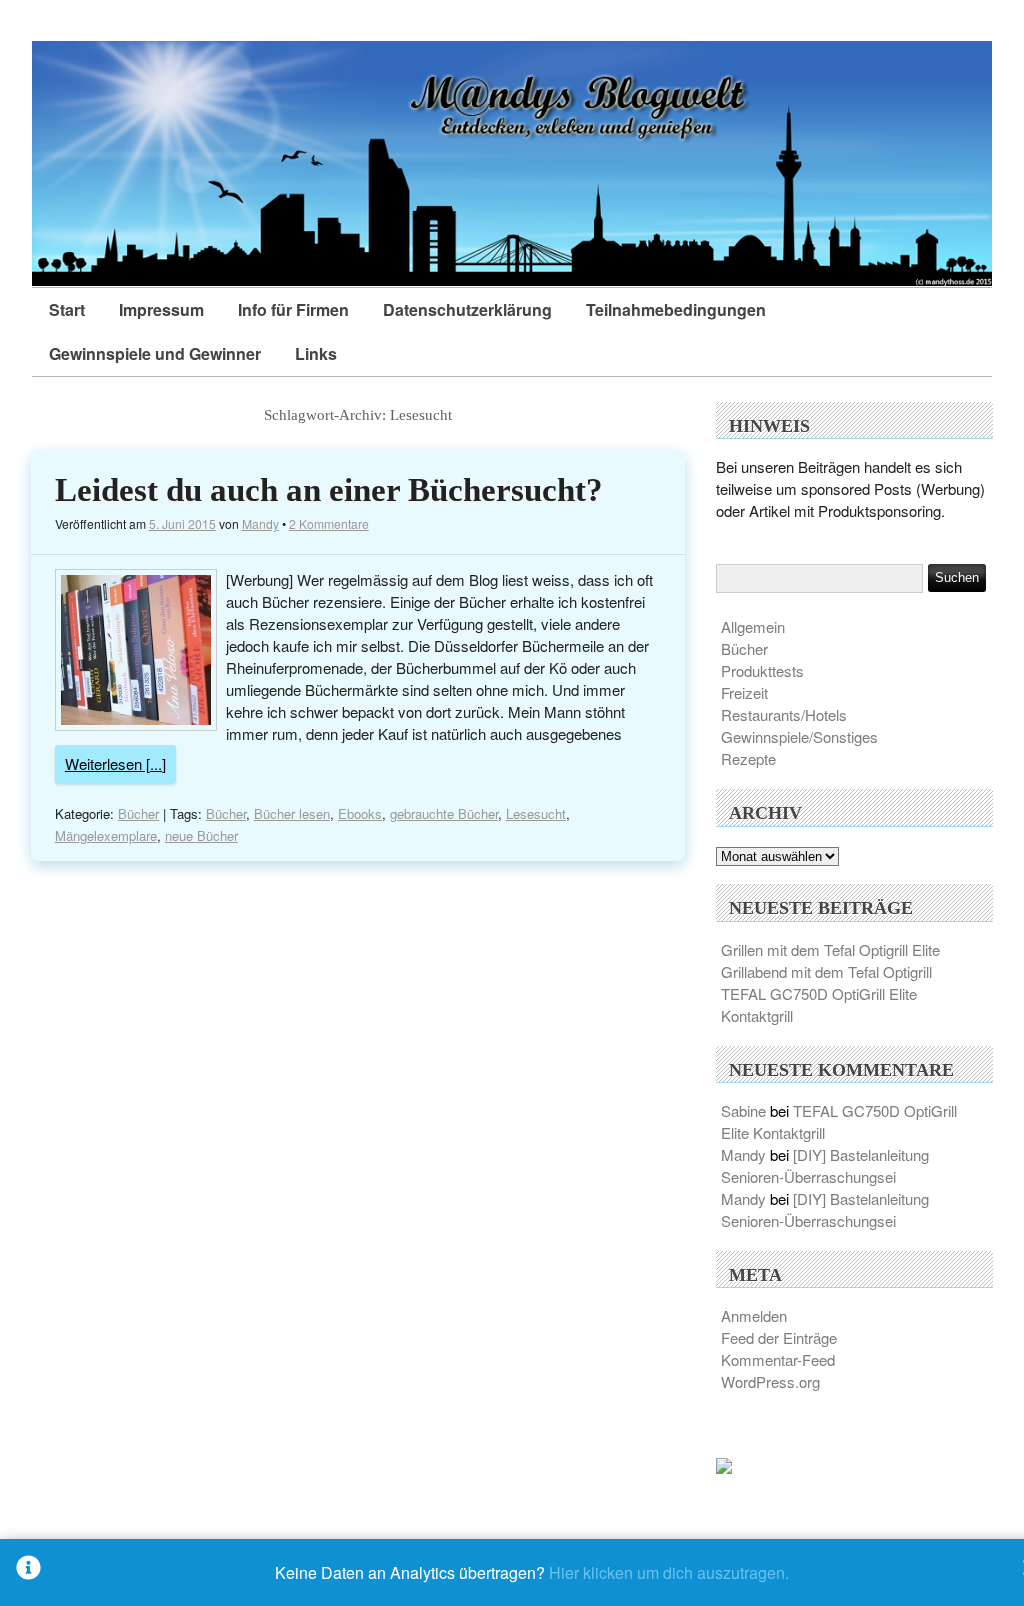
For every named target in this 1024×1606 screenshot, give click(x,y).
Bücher (138, 813)
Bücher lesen (292, 813)
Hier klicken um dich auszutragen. (669, 1572)
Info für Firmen (293, 309)
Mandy (260, 523)
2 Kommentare (329, 523)
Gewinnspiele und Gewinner (155, 353)
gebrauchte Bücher (444, 813)
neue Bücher (201, 835)
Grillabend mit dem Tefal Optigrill (826, 971)
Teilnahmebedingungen (676, 309)
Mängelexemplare (106, 835)
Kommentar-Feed (778, 1359)
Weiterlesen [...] (115, 763)
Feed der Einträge (779, 1337)
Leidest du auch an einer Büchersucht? (329, 490)
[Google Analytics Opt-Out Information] (28, 1572)
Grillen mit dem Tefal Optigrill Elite (830, 949)
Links (316, 353)
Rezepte (748, 758)
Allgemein (753, 626)
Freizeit (744, 692)
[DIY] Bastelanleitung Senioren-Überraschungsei (825, 1165)
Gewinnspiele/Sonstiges (799, 736)
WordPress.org (770, 1381)
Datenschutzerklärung (467, 309)
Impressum (161, 309)
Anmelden (754, 1315)
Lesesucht (536, 813)
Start (67, 309)
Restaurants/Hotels (784, 714)
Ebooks (360, 813)
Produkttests (762, 670)
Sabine (743, 1110)
